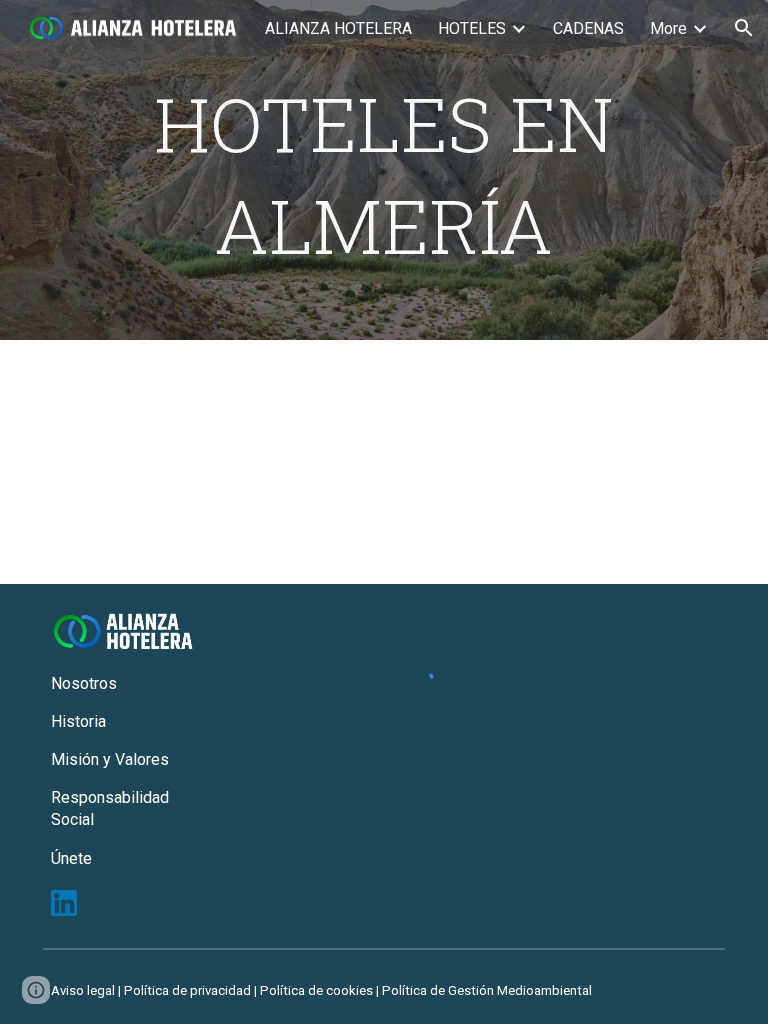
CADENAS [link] (588, 28)
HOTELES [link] (472, 28)
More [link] (668, 28)
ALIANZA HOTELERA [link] (338, 28)
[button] (744, 28)
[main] (384, 170)
